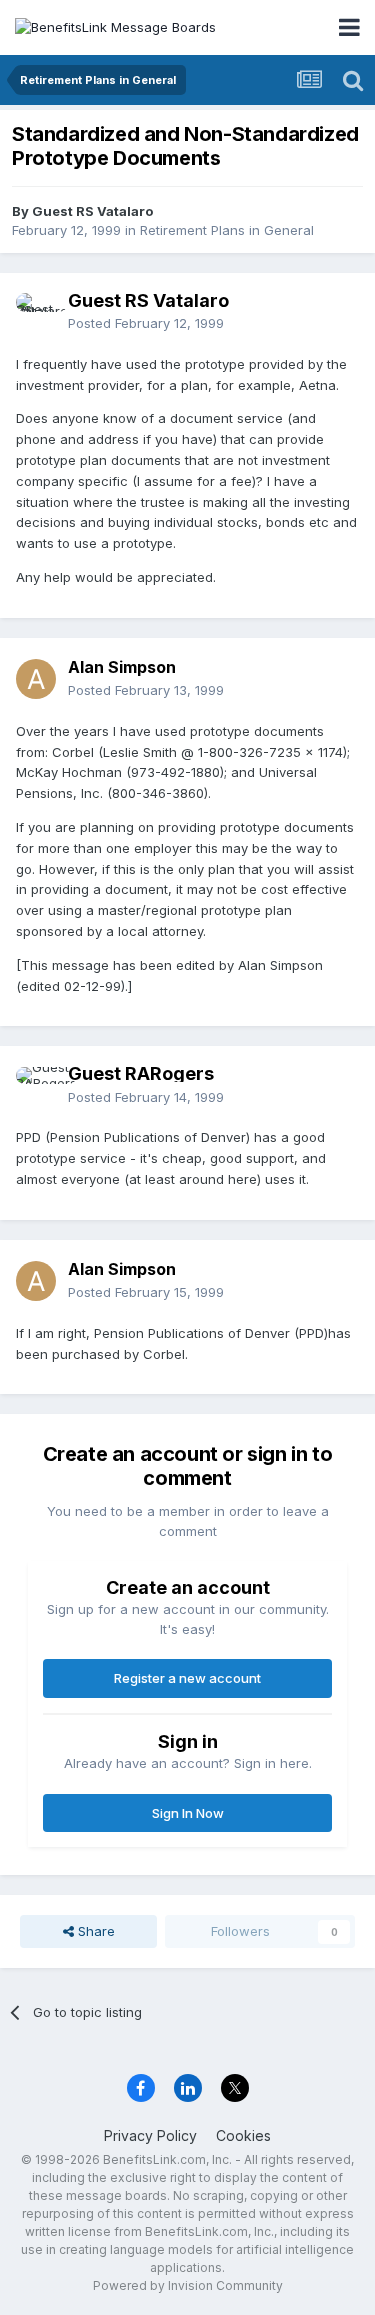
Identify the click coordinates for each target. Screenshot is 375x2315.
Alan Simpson (122, 667)
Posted (146, 323)
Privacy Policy (150, 2135)
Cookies (243, 2135)
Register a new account (187, 1678)
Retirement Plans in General (227, 230)
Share (94, 1931)
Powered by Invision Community (188, 2285)
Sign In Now (188, 1813)
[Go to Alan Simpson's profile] (36, 679)
